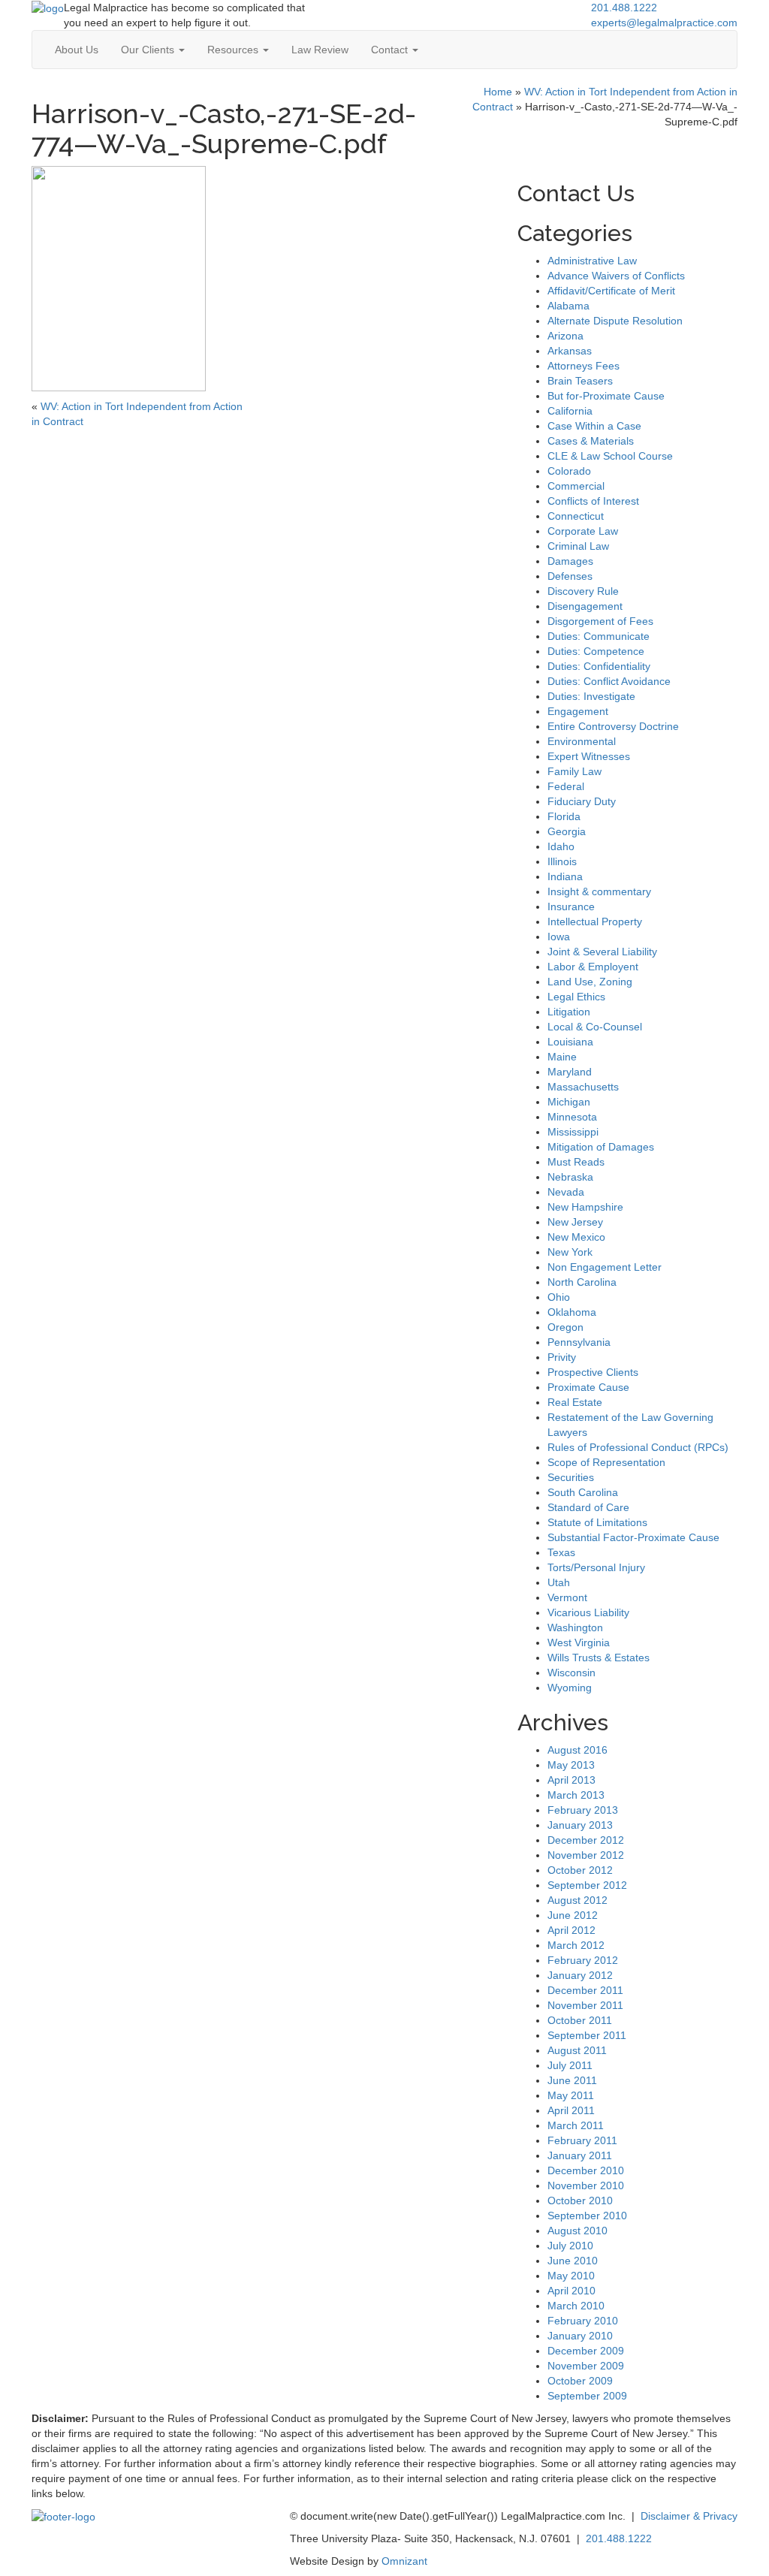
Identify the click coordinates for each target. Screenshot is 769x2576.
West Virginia (579, 1642)
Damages (570, 561)
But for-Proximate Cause (606, 396)
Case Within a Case (594, 426)
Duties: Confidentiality (599, 666)
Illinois (562, 861)
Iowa (559, 937)
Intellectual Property (595, 922)
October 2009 (580, 2381)
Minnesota (572, 1117)
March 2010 (576, 2306)
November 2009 (586, 2366)
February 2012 (583, 1960)
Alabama (568, 306)
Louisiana (570, 1042)
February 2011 (582, 2140)
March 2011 (576, 2125)
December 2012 (586, 1840)
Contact (391, 50)
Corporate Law (583, 531)
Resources (234, 50)
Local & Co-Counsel (595, 1027)
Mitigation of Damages (601, 1147)
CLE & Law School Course (610, 456)
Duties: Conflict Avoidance (609, 681)
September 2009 (587, 2396)
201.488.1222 (624, 8)
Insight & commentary (599, 891)
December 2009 (586, 2351)
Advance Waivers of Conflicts (616, 276)
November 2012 (586, 1855)
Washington (575, 1627)
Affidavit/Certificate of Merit (611, 291)
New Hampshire (585, 1207)
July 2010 (570, 2246)
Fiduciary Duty (582, 801)
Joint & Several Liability (602, 952)
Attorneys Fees (584, 366)
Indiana (565, 876)
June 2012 (573, 1915)
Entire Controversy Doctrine (613, 726)
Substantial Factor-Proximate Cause (633, 1537)
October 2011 (580, 2020)
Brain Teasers (580, 381)
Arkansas (570, 351)
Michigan (569, 1102)
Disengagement (585, 606)
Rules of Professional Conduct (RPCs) (638, 1447)
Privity (562, 1357)
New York (570, 1252)
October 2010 (580, 2200)
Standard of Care (588, 1507)
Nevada (566, 1192)
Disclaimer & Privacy (689, 2516)
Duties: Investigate (591, 696)
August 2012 (578, 1900)
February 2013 (583, 1810)
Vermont (567, 1597)
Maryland (570, 1072)
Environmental (582, 741)
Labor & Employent (593, 967)
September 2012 (587, 1885)
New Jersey (575, 1222)
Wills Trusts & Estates (599, 1658)
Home (498, 92)
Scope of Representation (606, 1462)
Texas (561, 1552)
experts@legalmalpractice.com (664, 23)
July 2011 (570, 2065)
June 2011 (572, 2080)
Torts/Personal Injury (596, 1567)
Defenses (570, 576)
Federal (566, 786)
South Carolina (583, 1492)
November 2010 (586, 2185)
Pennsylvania (579, 1342)
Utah (559, 1582)
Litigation (569, 1012)
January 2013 (580, 1825)
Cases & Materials (591, 441)
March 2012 (576, 1945)
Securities (571, 1477)
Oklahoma (572, 1312)
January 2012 (580, 1975)
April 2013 (571, 1780)
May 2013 (571, 1765)
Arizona (565, 336)
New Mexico (576, 1237)
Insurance (571, 906)
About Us (77, 50)
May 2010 (571, 2276)
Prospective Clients (593, 1372)
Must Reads (576, 1162)
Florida (564, 816)
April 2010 (571, 2291)
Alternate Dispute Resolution (615, 321)
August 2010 (578, 2231)
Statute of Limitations (597, 1522)
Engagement (578, 711)
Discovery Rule (583, 591)
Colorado (569, 471)
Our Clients (149, 50)
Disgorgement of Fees (600, 621)
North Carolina (582, 1282)
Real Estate (575, 1402)
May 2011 (571, 2095)
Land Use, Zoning (590, 982)
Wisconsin (571, 1673)
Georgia (567, 831)
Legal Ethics (576, 997)
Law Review (320, 50)
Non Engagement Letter (605, 1267)
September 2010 (587, 2216)
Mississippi (573, 1132)
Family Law (574, 771)
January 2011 (580, 2155)
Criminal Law (578, 546)
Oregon (565, 1327)
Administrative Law (592, 261)
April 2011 (571, 2110)
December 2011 (585, 1990)
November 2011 (585, 2005)
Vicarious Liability (588, 1612)
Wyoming (570, 1688)
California (570, 411)
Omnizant (404, 2561)
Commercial (576, 486)
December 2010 (586, 2170)
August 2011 (577, 2050)
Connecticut (576, 516)
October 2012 (580, 1870)
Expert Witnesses (589, 756)
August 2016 (578, 1750)
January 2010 (580, 2336)
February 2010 (583, 2321)
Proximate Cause (588, 1387)
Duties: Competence (596, 651)
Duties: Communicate (599, 636)
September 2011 (587, 2035)
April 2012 (571, 1930)
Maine (562, 1057)
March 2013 (576, 1795)
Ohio (559, 1297)
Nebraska (570, 1177)
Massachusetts (583, 1087)
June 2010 (573, 2261)
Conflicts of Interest (593, 501)
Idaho (561, 846)
